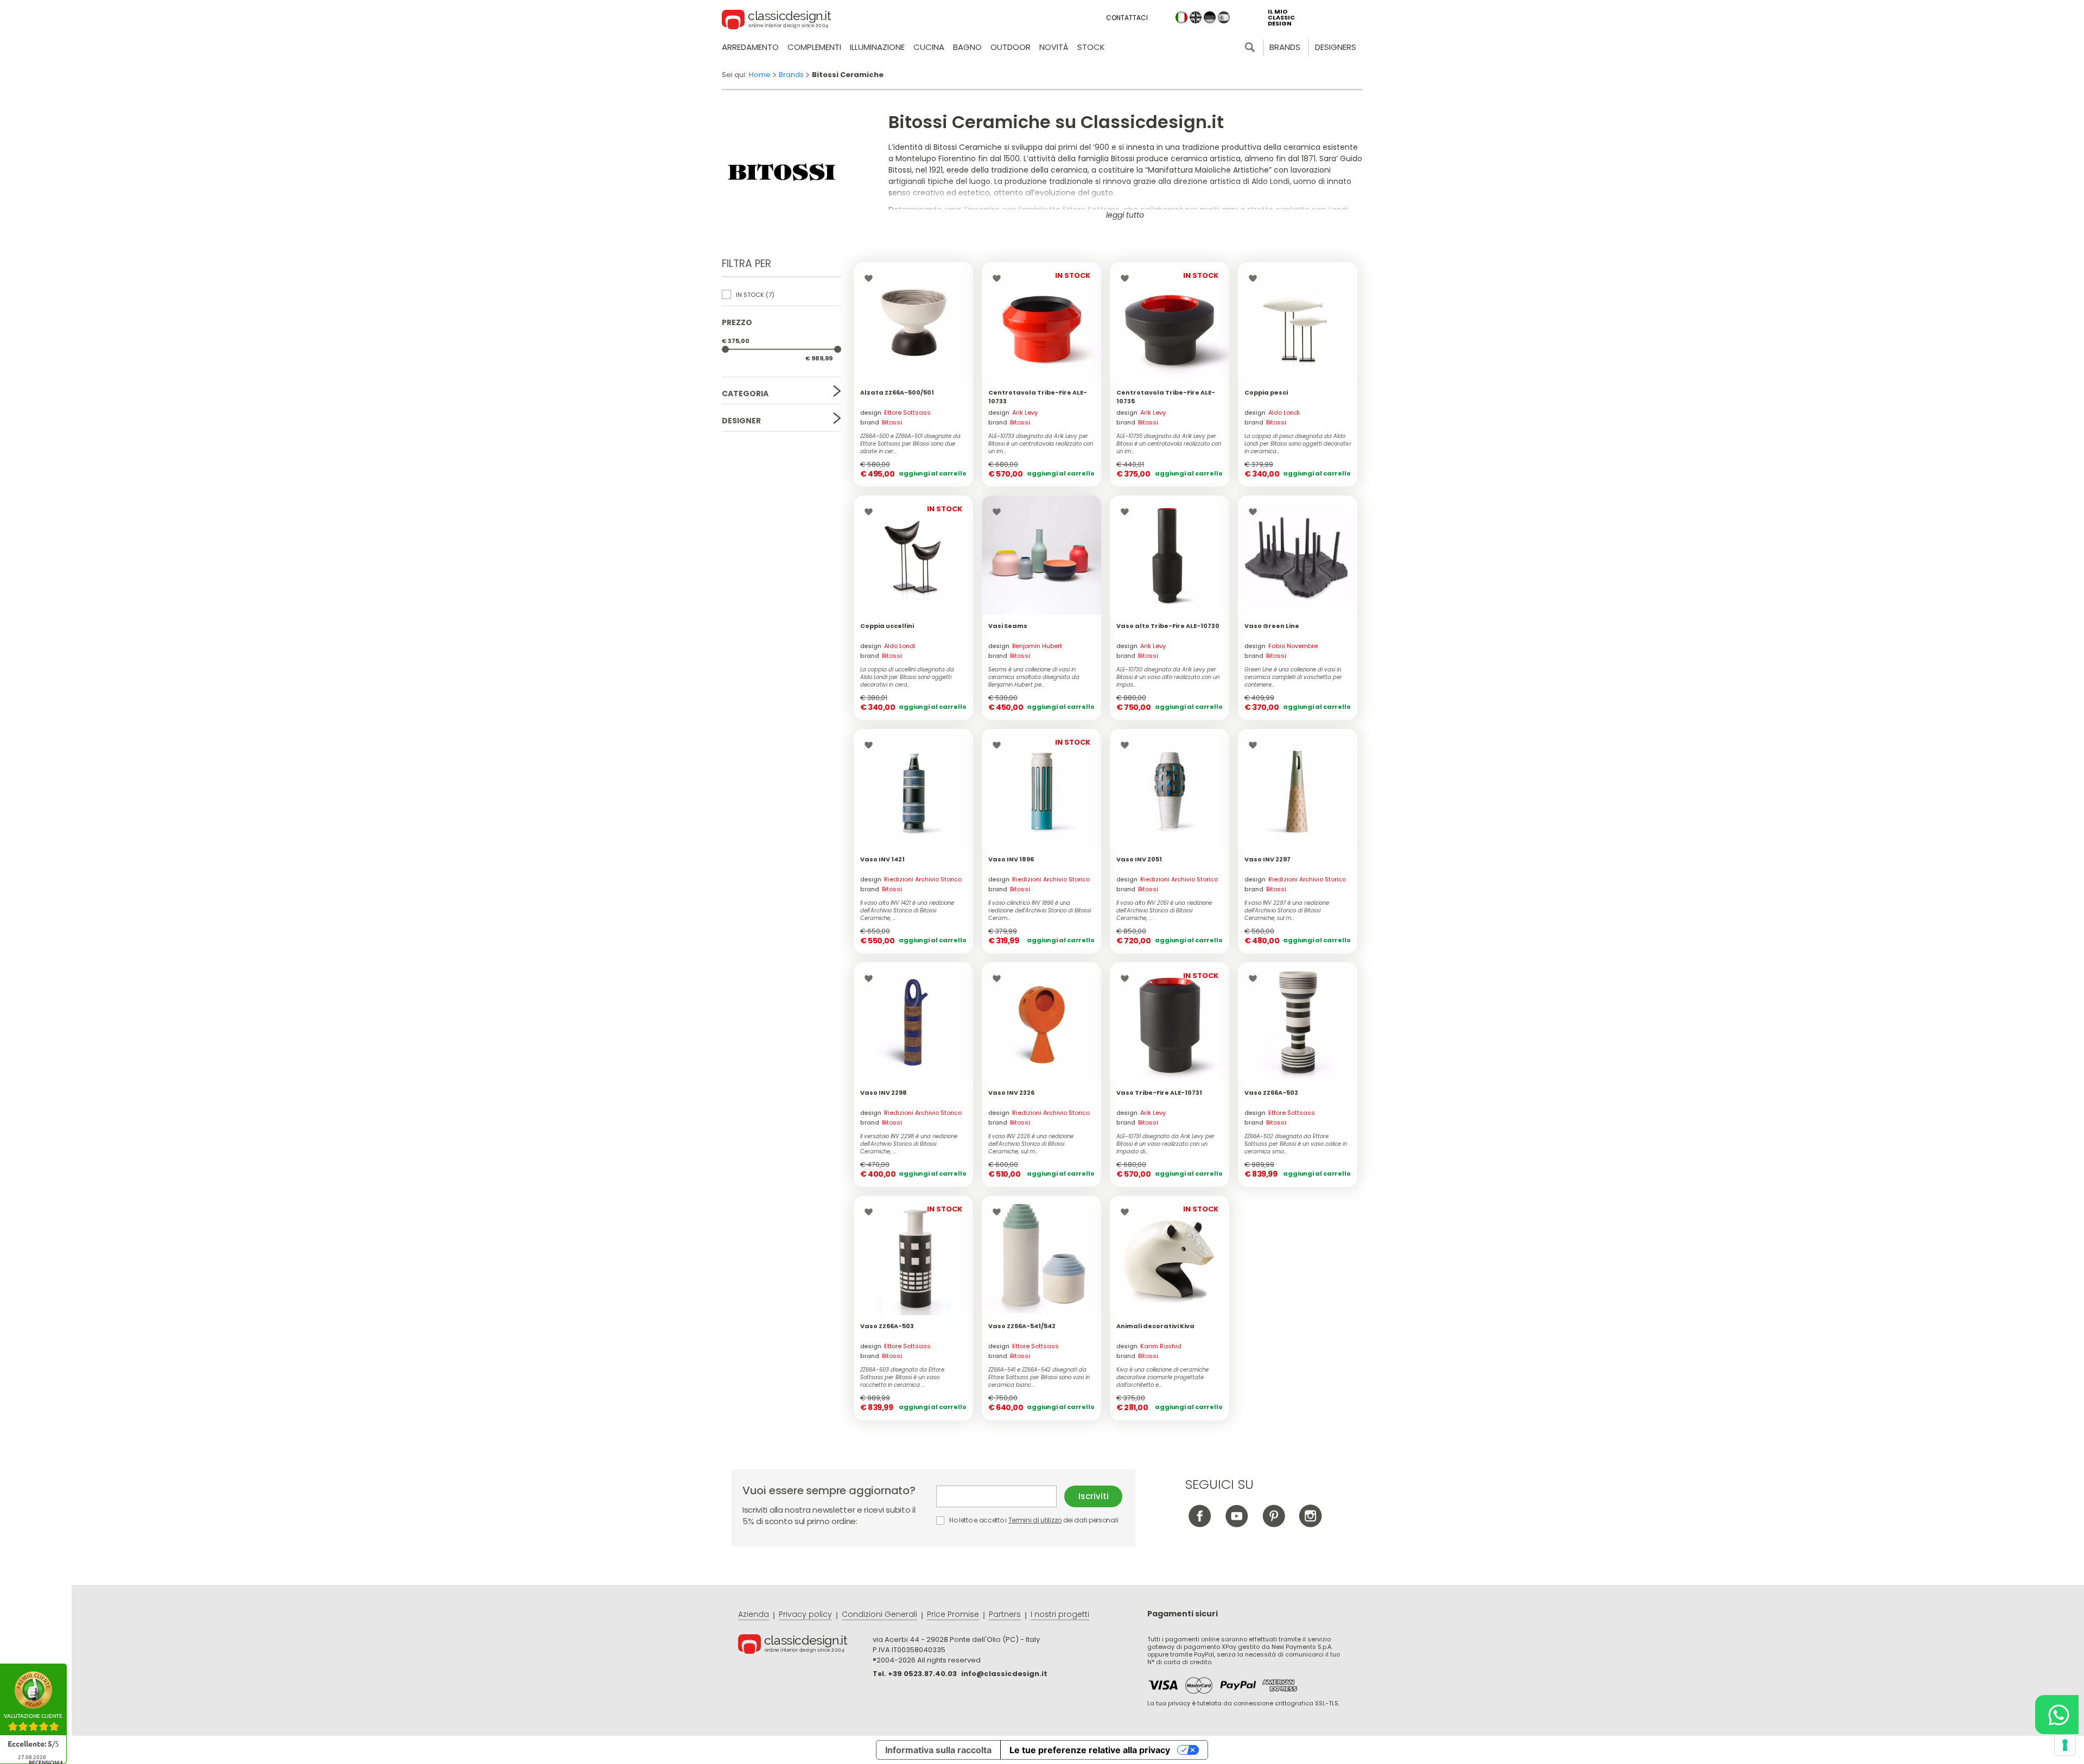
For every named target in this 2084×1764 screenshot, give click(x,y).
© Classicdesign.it (805, 1646)
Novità (1054, 47)
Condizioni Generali (879, 1614)
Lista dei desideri (871, 278)
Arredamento (750, 47)
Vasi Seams (1008, 626)
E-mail (1000, 1496)
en (1196, 17)
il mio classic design (1281, 18)
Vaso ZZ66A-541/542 (1022, 1326)
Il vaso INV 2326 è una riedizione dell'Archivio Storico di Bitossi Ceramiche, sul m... (1031, 1144)
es (1224, 17)
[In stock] (913, 322)
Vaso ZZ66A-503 (887, 1326)
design (895, 413)
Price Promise (953, 1614)
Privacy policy (805, 1614)
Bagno (967, 47)
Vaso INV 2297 (1267, 859)
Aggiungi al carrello (933, 473)
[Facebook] (1200, 1524)
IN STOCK (754, 295)
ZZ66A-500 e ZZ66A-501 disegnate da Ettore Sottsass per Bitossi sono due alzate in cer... (910, 444)
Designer (741, 421)
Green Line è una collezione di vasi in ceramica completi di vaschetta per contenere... (1293, 677)
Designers (1336, 47)
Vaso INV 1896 (1011, 859)
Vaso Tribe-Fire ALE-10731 (1159, 1093)
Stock (1091, 47)
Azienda (754, 1614)
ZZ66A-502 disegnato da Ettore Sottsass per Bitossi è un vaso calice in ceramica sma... (1296, 1144)
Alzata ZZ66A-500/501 (897, 392)
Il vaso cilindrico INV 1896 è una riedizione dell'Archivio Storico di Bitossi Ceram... (1040, 911)
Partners (1005, 1614)
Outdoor (1011, 47)
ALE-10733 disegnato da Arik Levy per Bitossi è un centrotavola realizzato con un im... (1041, 444)
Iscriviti (1094, 1496)
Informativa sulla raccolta (938, 1750)
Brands (1285, 47)
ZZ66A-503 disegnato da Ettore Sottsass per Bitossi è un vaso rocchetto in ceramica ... (902, 1378)
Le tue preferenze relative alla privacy (1090, 1750)
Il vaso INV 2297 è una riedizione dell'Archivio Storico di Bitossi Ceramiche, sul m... (1287, 911)
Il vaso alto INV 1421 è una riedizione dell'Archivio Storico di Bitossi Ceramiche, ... (907, 911)
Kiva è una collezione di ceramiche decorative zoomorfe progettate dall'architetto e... (1162, 1378)
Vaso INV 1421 (882, 859)
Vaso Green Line (1272, 626)
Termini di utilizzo (1035, 1520)
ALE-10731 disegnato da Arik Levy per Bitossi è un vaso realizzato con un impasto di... (1165, 1144)
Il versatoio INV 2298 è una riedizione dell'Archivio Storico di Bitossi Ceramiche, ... (909, 1144)
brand (881, 422)
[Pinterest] (1273, 1524)
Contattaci (1127, 18)
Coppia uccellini (887, 626)
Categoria (745, 394)
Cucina (929, 47)
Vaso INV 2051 (1139, 859)
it (1181, 17)
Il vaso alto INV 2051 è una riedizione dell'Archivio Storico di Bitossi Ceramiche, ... (1164, 911)
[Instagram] (1310, 1524)
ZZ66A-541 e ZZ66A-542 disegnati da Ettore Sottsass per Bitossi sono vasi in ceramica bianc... (1039, 1378)
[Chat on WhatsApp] (2057, 1715)
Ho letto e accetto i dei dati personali (1033, 1520)
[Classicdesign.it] (777, 21)
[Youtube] (1237, 1524)
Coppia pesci (1266, 392)
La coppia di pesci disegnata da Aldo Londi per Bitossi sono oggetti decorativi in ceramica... (1298, 444)
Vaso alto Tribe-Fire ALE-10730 (1168, 626)
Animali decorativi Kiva (1155, 1326)
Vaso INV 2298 (884, 1093)
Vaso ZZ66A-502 (1271, 1093)
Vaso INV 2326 (1011, 1093)
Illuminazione (877, 47)
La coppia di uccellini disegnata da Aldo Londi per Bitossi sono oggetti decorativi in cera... (907, 677)
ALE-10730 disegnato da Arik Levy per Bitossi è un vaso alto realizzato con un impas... (1168, 677)
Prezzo (737, 322)
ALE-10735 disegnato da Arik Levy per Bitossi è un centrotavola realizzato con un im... (1169, 444)
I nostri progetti (1060, 1614)
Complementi (814, 47)
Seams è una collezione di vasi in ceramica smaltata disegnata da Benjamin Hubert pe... (1034, 677)
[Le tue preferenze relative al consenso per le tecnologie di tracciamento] (2065, 1745)
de (1210, 17)
